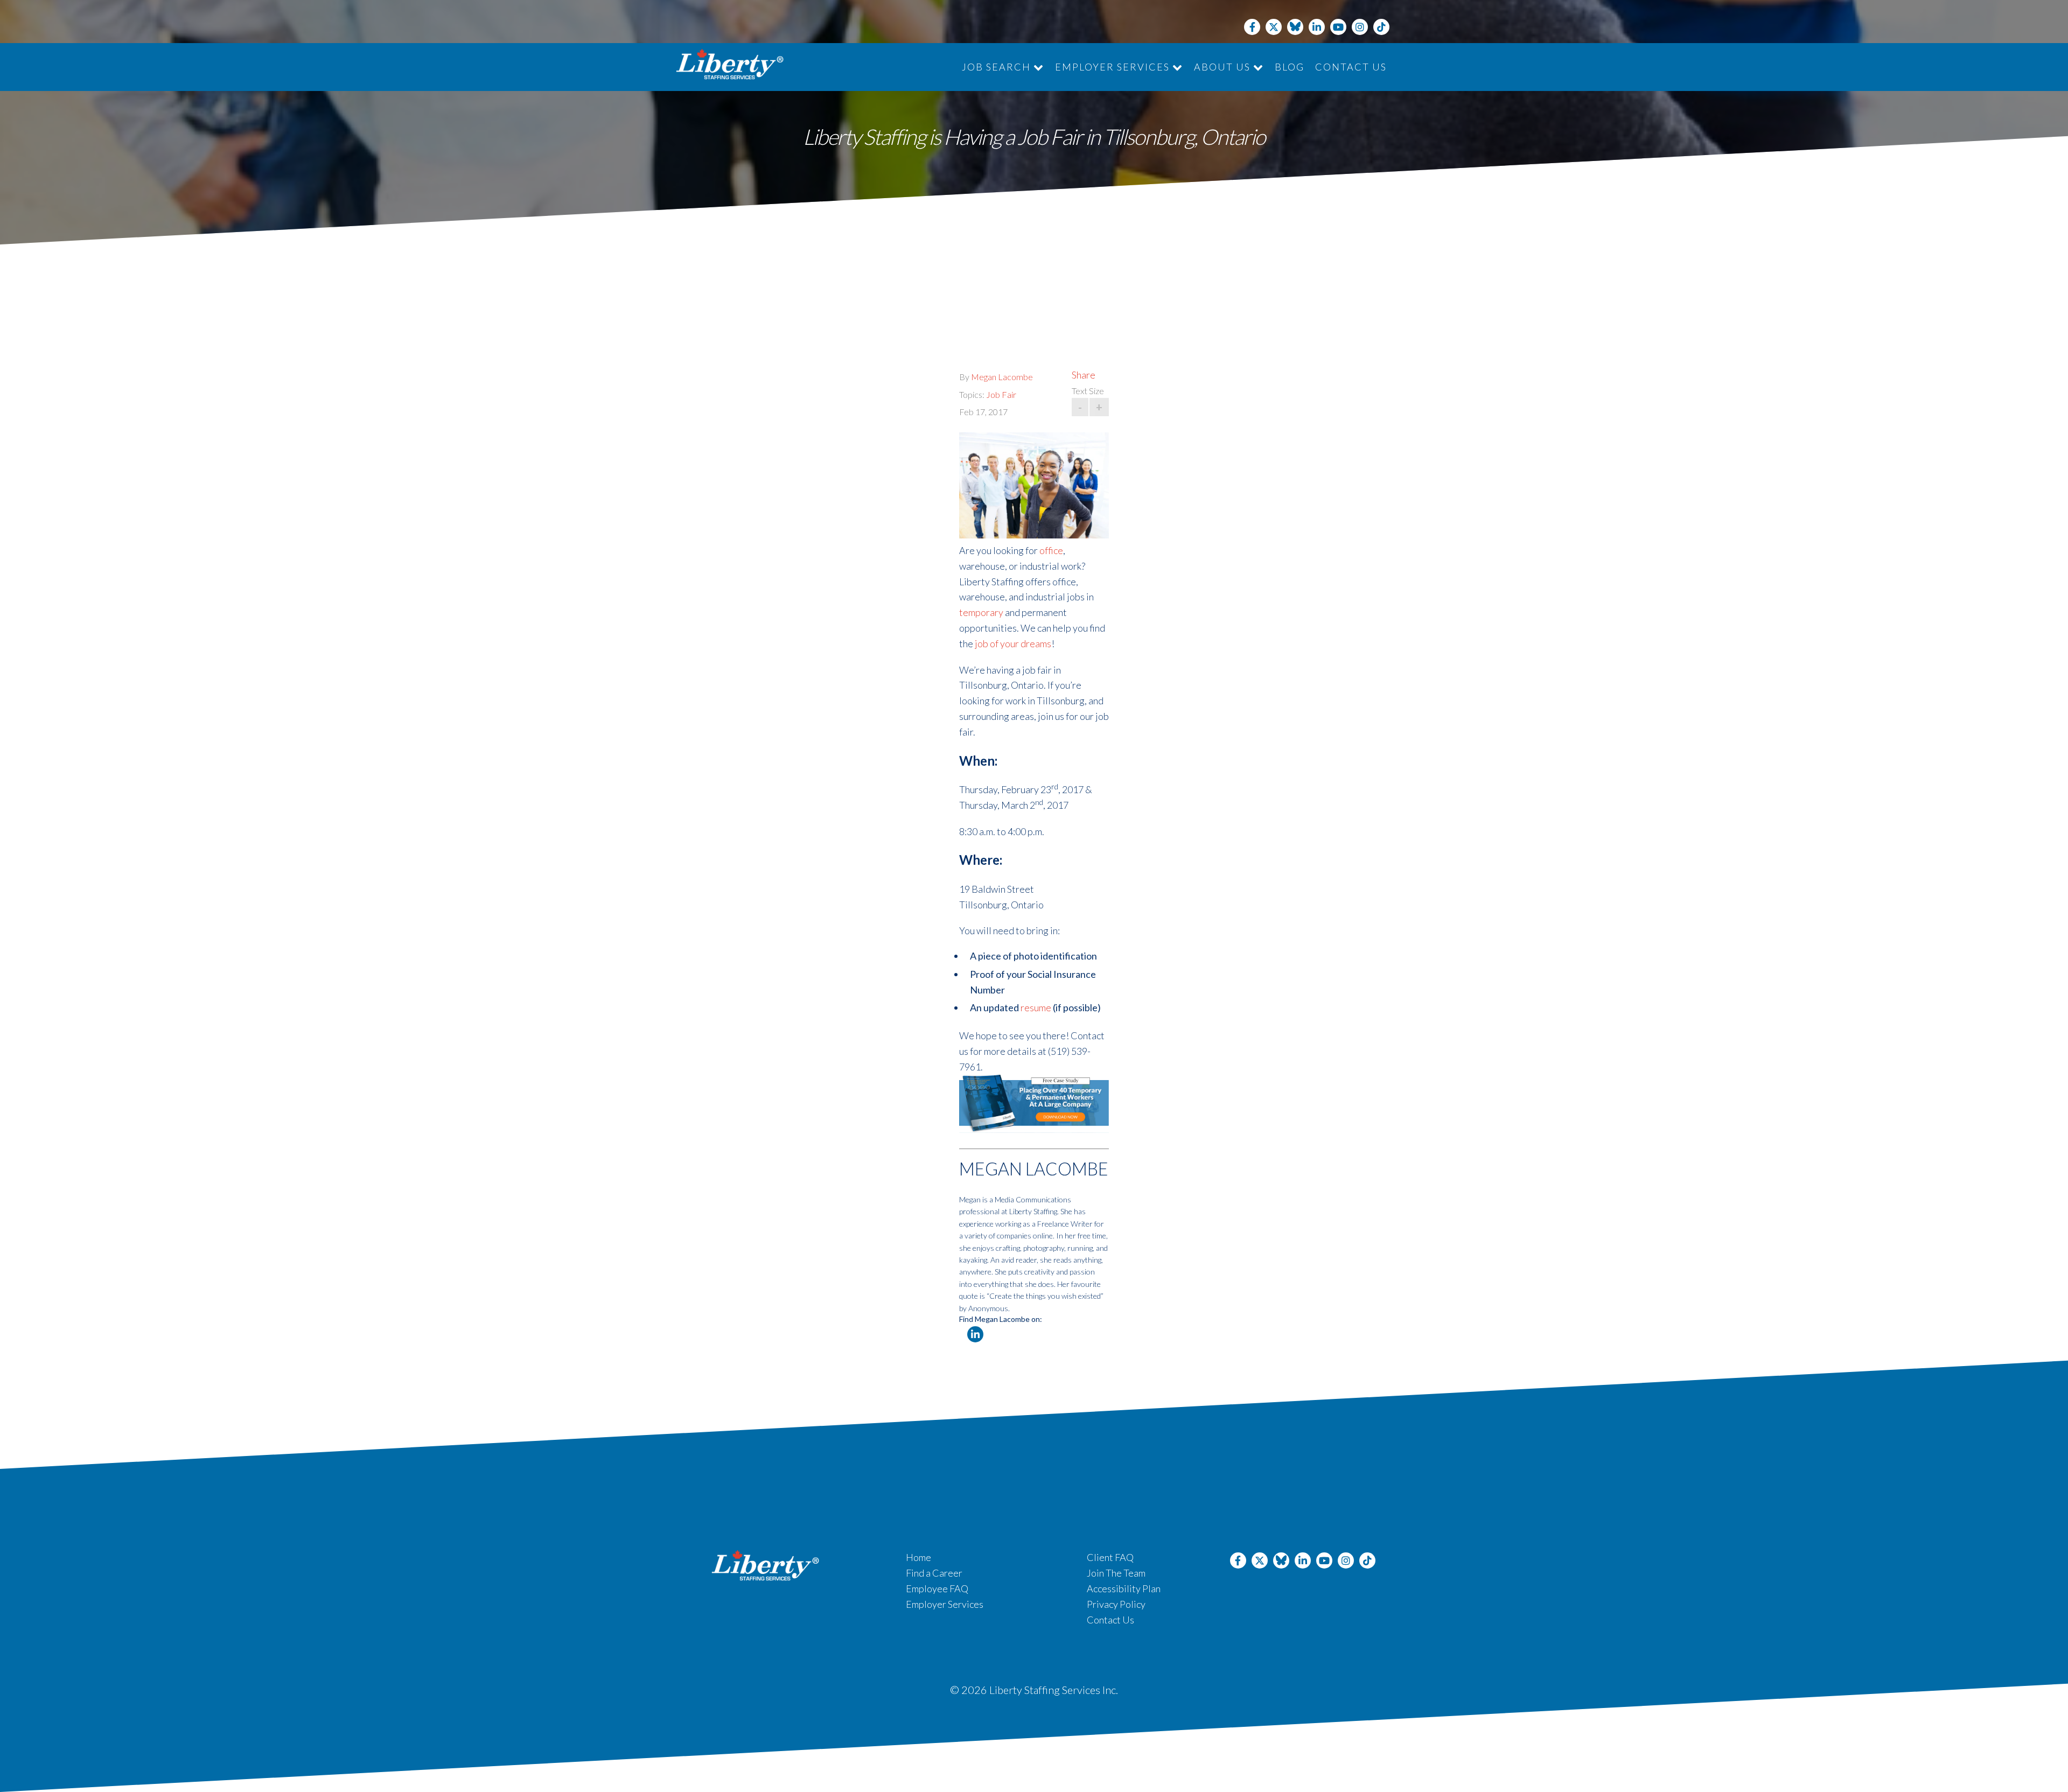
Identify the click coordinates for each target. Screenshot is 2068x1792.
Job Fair (1001, 394)
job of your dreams (1013, 643)
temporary (981, 612)
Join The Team (1116, 1573)
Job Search (998, 67)
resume (1036, 1007)
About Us (1224, 67)
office (1051, 550)
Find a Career (934, 1573)
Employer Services (1114, 67)
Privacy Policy (1116, 1604)
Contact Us (1351, 67)
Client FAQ (1110, 1557)
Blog (1290, 67)
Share (1084, 375)
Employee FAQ (937, 1588)
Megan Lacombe (1002, 377)
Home (918, 1557)
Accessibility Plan (1124, 1588)
